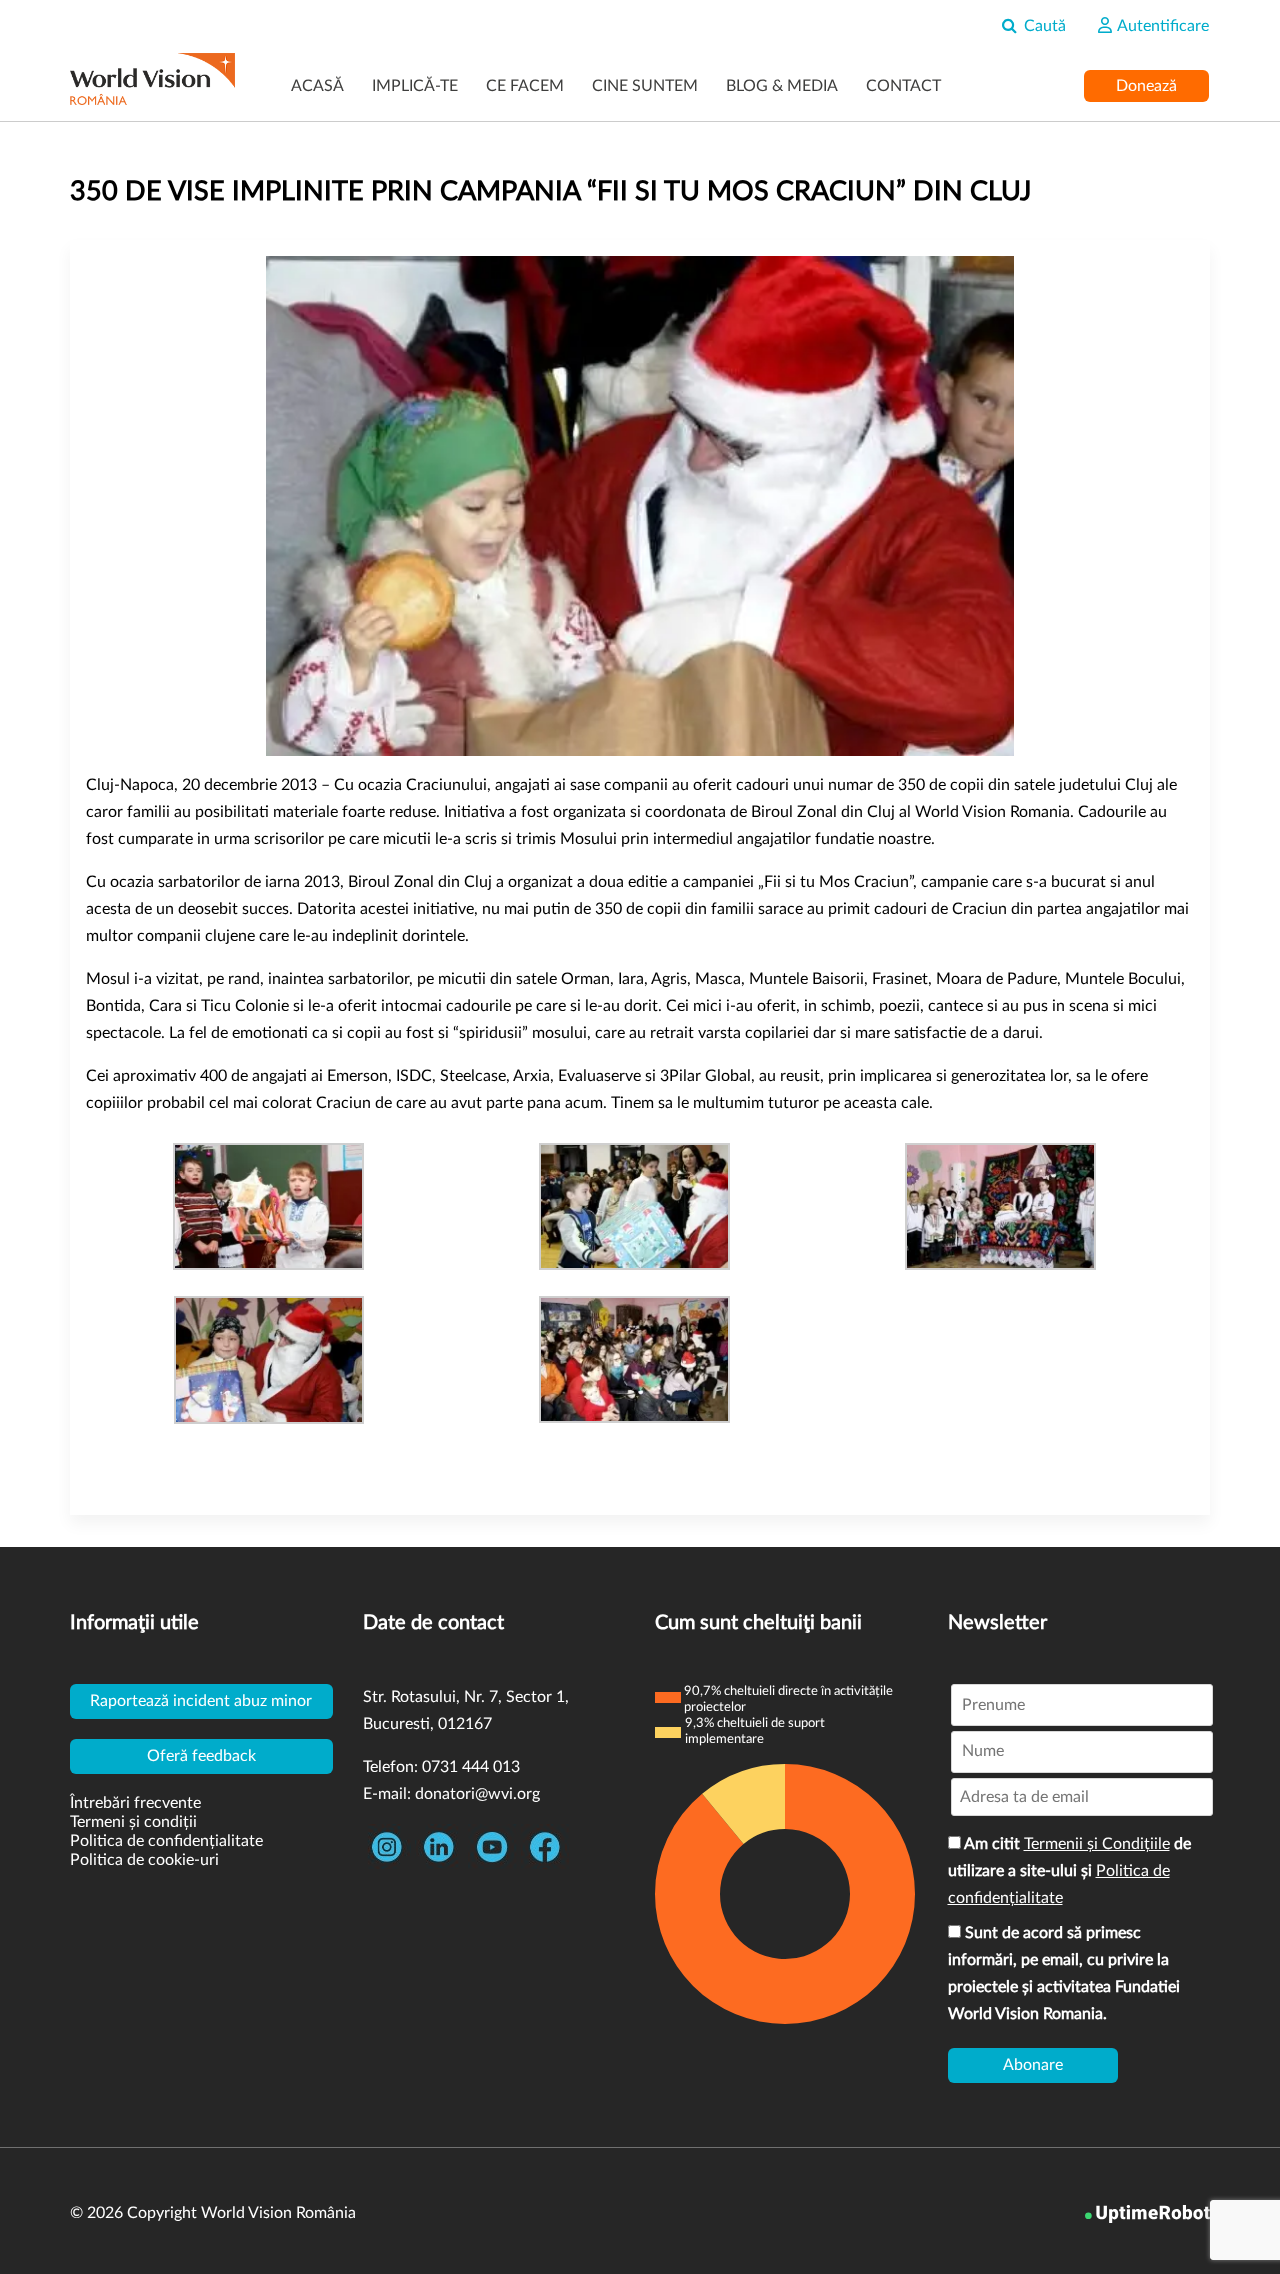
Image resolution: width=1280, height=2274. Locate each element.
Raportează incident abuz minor (201, 1701)
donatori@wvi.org (477, 1794)
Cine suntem (645, 86)
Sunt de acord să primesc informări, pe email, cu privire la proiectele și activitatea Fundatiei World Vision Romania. (1064, 1973)
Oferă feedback (201, 1756)
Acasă (317, 86)
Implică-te (415, 86)
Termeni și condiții (133, 1822)
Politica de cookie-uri (144, 1860)
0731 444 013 (471, 1767)
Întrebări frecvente (135, 1803)
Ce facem (525, 86)
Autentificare (1161, 26)
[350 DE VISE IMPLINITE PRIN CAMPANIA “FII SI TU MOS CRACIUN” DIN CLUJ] (640, 506)
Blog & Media (782, 86)
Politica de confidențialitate (166, 1841)
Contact (903, 86)
